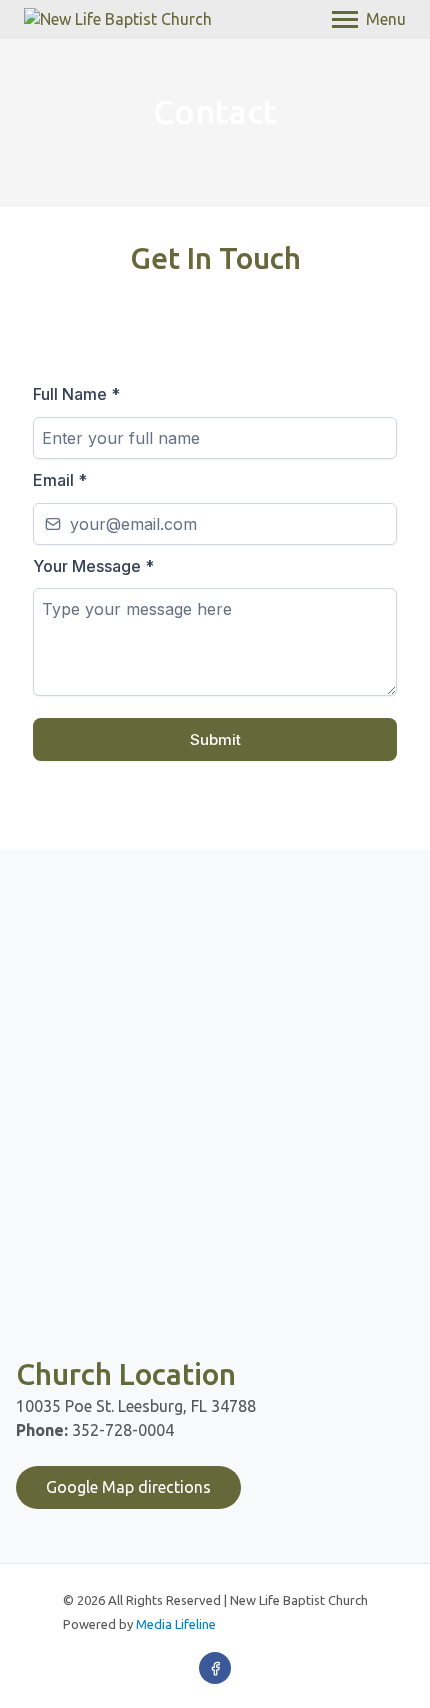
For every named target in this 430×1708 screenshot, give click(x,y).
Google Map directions (128, 1487)
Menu (386, 19)
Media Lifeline (176, 1624)
